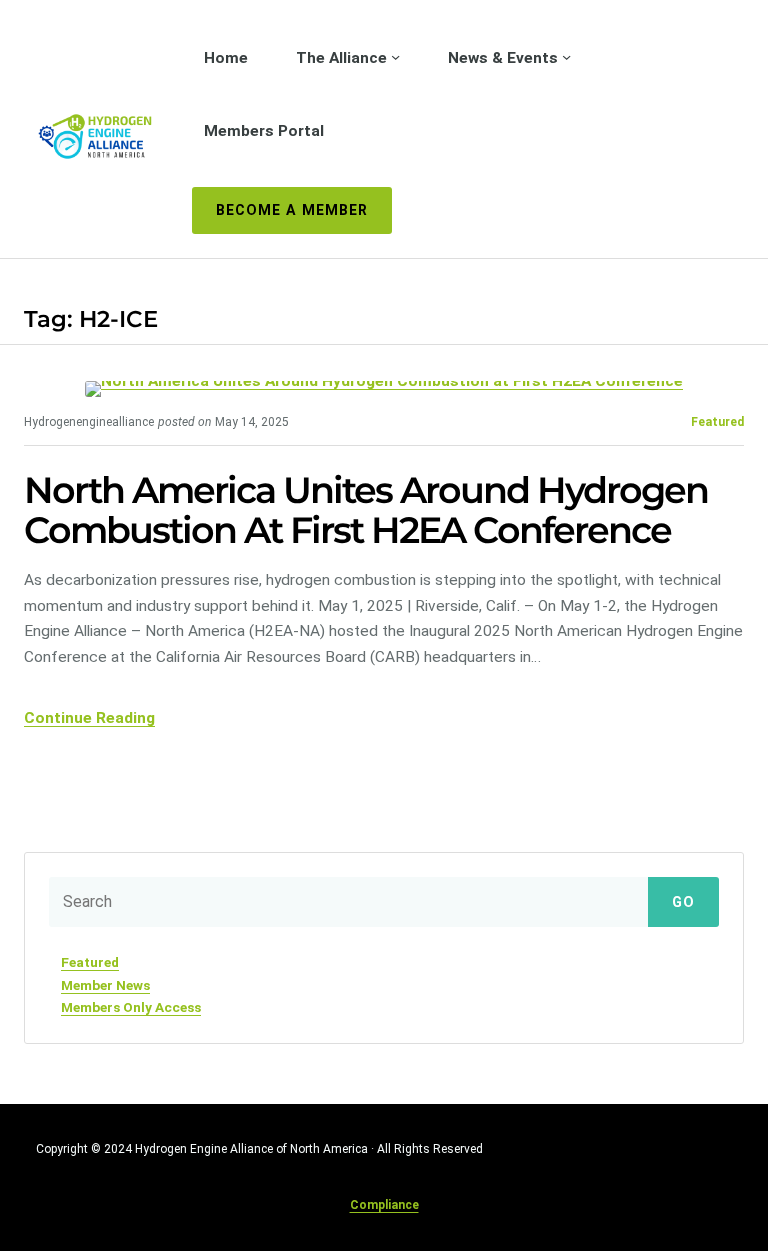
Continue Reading (89, 718)
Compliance (384, 1205)
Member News (105, 985)
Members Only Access (131, 1007)
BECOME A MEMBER (292, 210)
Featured (717, 422)
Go (683, 902)
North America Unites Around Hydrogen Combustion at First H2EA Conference (366, 510)
